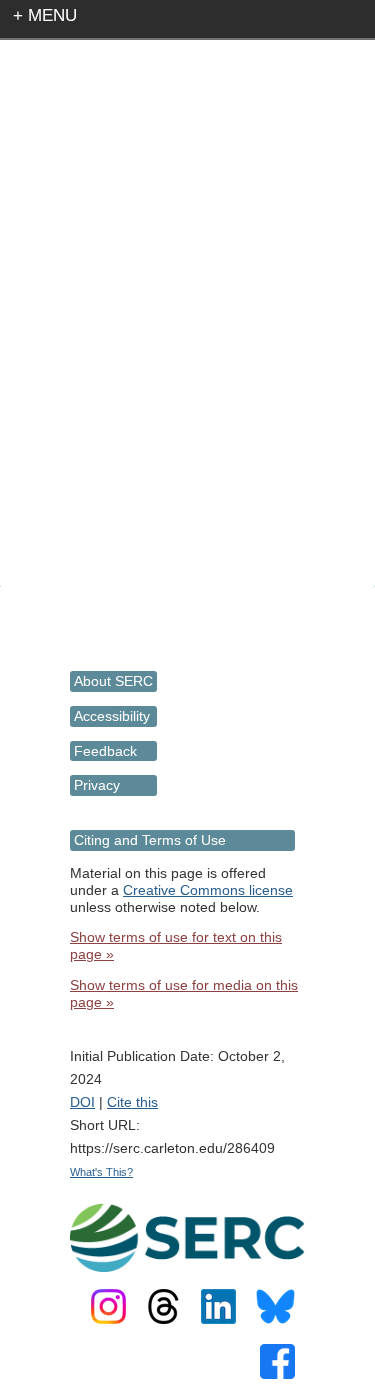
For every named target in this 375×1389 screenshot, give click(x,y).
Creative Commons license (208, 890)
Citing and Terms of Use (150, 840)
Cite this (132, 1102)
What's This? (101, 1172)
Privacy (97, 785)
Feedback (105, 751)
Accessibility (112, 716)
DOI (82, 1102)
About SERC (113, 681)
